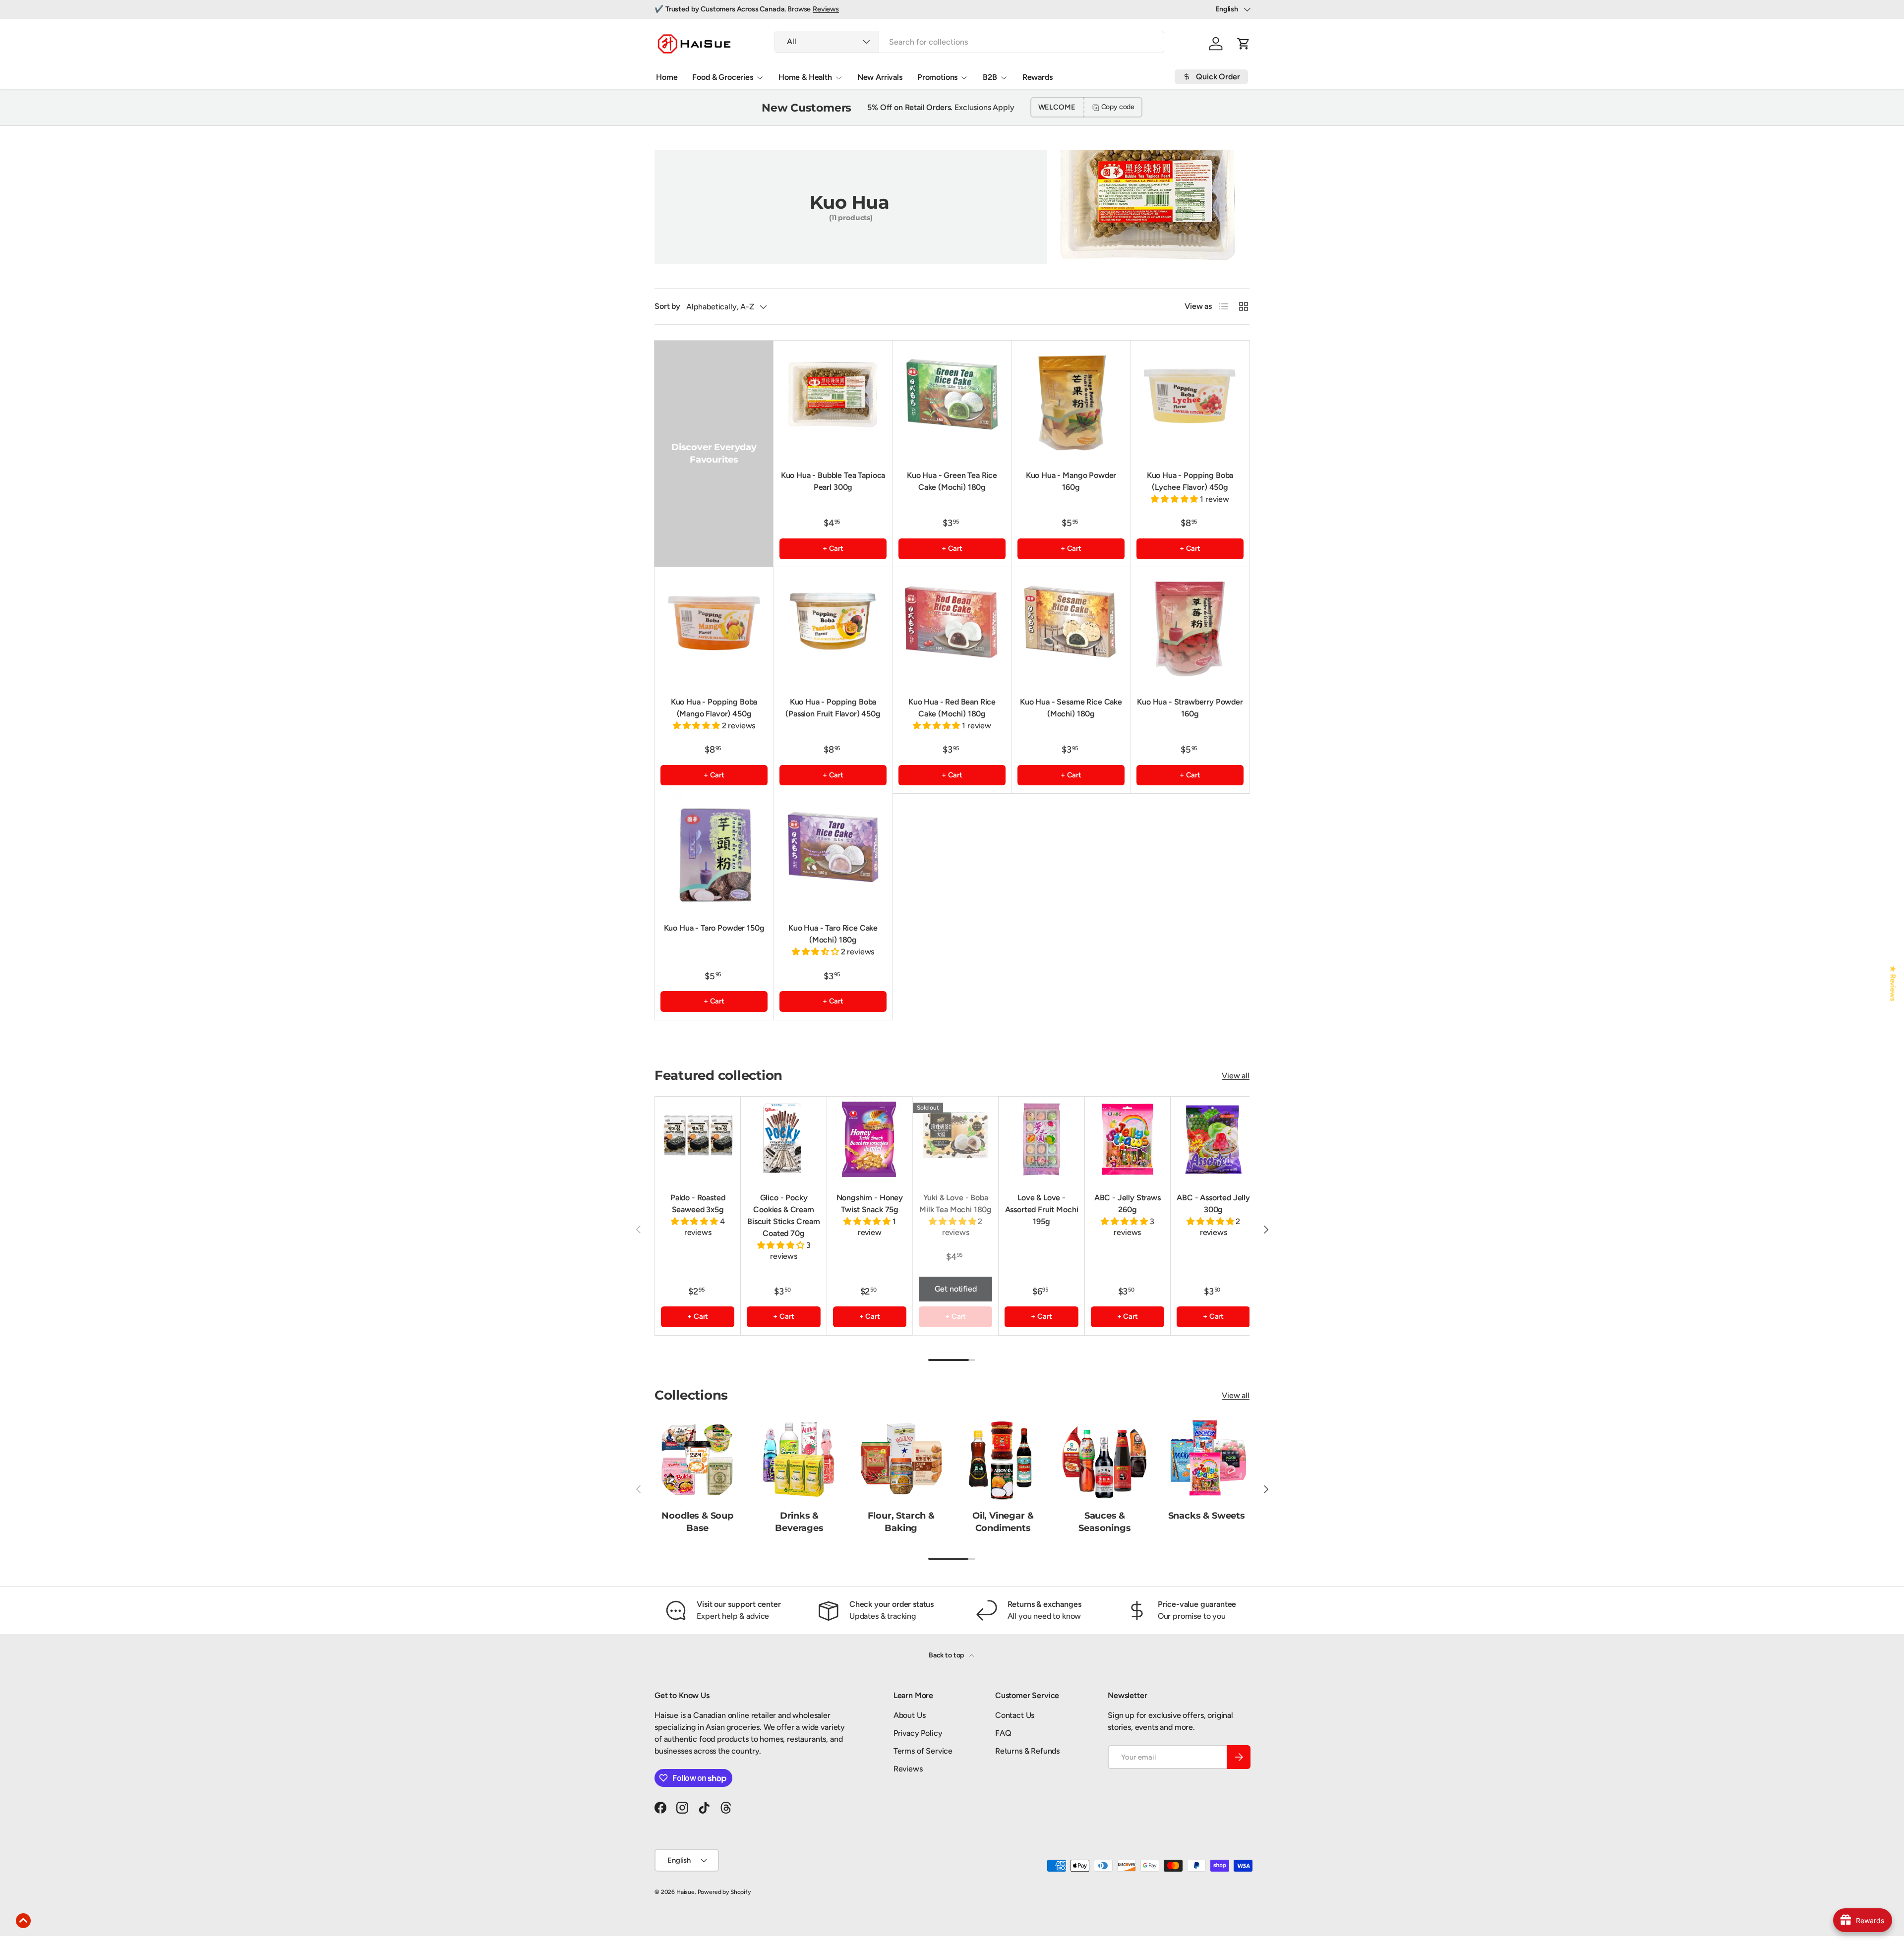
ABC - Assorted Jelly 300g (1213, 1204)
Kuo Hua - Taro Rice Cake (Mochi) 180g (833, 934)
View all (1236, 1076)
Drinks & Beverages (799, 1522)
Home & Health (805, 77)
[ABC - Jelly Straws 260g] (1128, 1139)
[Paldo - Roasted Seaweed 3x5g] (698, 1139)
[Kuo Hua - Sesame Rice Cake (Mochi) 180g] (1071, 627)
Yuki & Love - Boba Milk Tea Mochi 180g (955, 1204)
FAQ (1003, 1733)
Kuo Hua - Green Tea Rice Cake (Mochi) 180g (952, 481)
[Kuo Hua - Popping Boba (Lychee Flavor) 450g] (1190, 400)
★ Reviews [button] (1893, 983)
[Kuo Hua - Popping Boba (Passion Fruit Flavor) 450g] (833, 627)
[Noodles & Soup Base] (697, 1459)
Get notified (956, 1289)
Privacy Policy (918, 1733)
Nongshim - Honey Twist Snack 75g (870, 1204)
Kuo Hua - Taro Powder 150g (714, 928)
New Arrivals (880, 77)
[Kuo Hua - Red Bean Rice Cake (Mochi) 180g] (952, 627)
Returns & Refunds (1027, 1751)
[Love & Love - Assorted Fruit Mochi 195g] (1041, 1139)
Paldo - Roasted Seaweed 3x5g (698, 1204)
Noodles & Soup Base (697, 1522)
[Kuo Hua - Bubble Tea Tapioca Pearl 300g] (833, 400)
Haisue (685, 1892)
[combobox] (969, 42)
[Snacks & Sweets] (1207, 1459)
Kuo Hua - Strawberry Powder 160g (1190, 708)
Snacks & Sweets (1207, 1516)
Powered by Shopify (724, 1892)
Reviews (826, 9)
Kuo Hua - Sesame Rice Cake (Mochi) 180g (1071, 708)
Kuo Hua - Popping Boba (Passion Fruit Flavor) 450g (833, 708)
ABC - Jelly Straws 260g (1128, 1204)
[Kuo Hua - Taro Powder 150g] (714, 853)
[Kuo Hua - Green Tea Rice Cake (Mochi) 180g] (952, 400)
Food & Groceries (722, 77)
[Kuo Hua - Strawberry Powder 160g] (1190, 627)
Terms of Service (923, 1751)
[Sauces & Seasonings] (1104, 1459)
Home (667, 77)
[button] (1244, 44)
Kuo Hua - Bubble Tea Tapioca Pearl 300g (833, 481)
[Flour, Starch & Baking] (901, 1459)
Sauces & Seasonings (1104, 1522)
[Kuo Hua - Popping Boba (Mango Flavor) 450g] (714, 627)
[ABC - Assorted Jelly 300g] (1213, 1139)
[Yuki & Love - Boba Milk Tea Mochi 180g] (955, 1139)
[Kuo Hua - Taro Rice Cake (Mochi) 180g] (833, 853)
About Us (910, 1715)
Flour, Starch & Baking (901, 1522)
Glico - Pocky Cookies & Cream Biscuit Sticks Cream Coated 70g (784, 1215)
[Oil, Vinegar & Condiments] (1003, 1459)
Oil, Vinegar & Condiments (1003, 1522)
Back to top (947, 1655)
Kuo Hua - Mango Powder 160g (1071, 481)
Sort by (667, 306)
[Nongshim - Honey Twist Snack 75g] (870, 1139)
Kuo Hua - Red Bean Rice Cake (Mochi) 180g (952, 708)
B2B (990, 77)
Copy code (1118, 107)
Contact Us (1015, 1715)
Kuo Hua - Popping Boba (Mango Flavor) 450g (714, 708)
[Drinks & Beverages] (799, 1459)
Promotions (937, 77)
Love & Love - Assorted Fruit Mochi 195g (1042, 1209)
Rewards (1038, 77)
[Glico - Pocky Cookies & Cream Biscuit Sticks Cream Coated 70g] (783, 1139)
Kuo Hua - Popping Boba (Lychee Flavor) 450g (1190, 481)
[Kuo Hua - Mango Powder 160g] (1071, 400)
